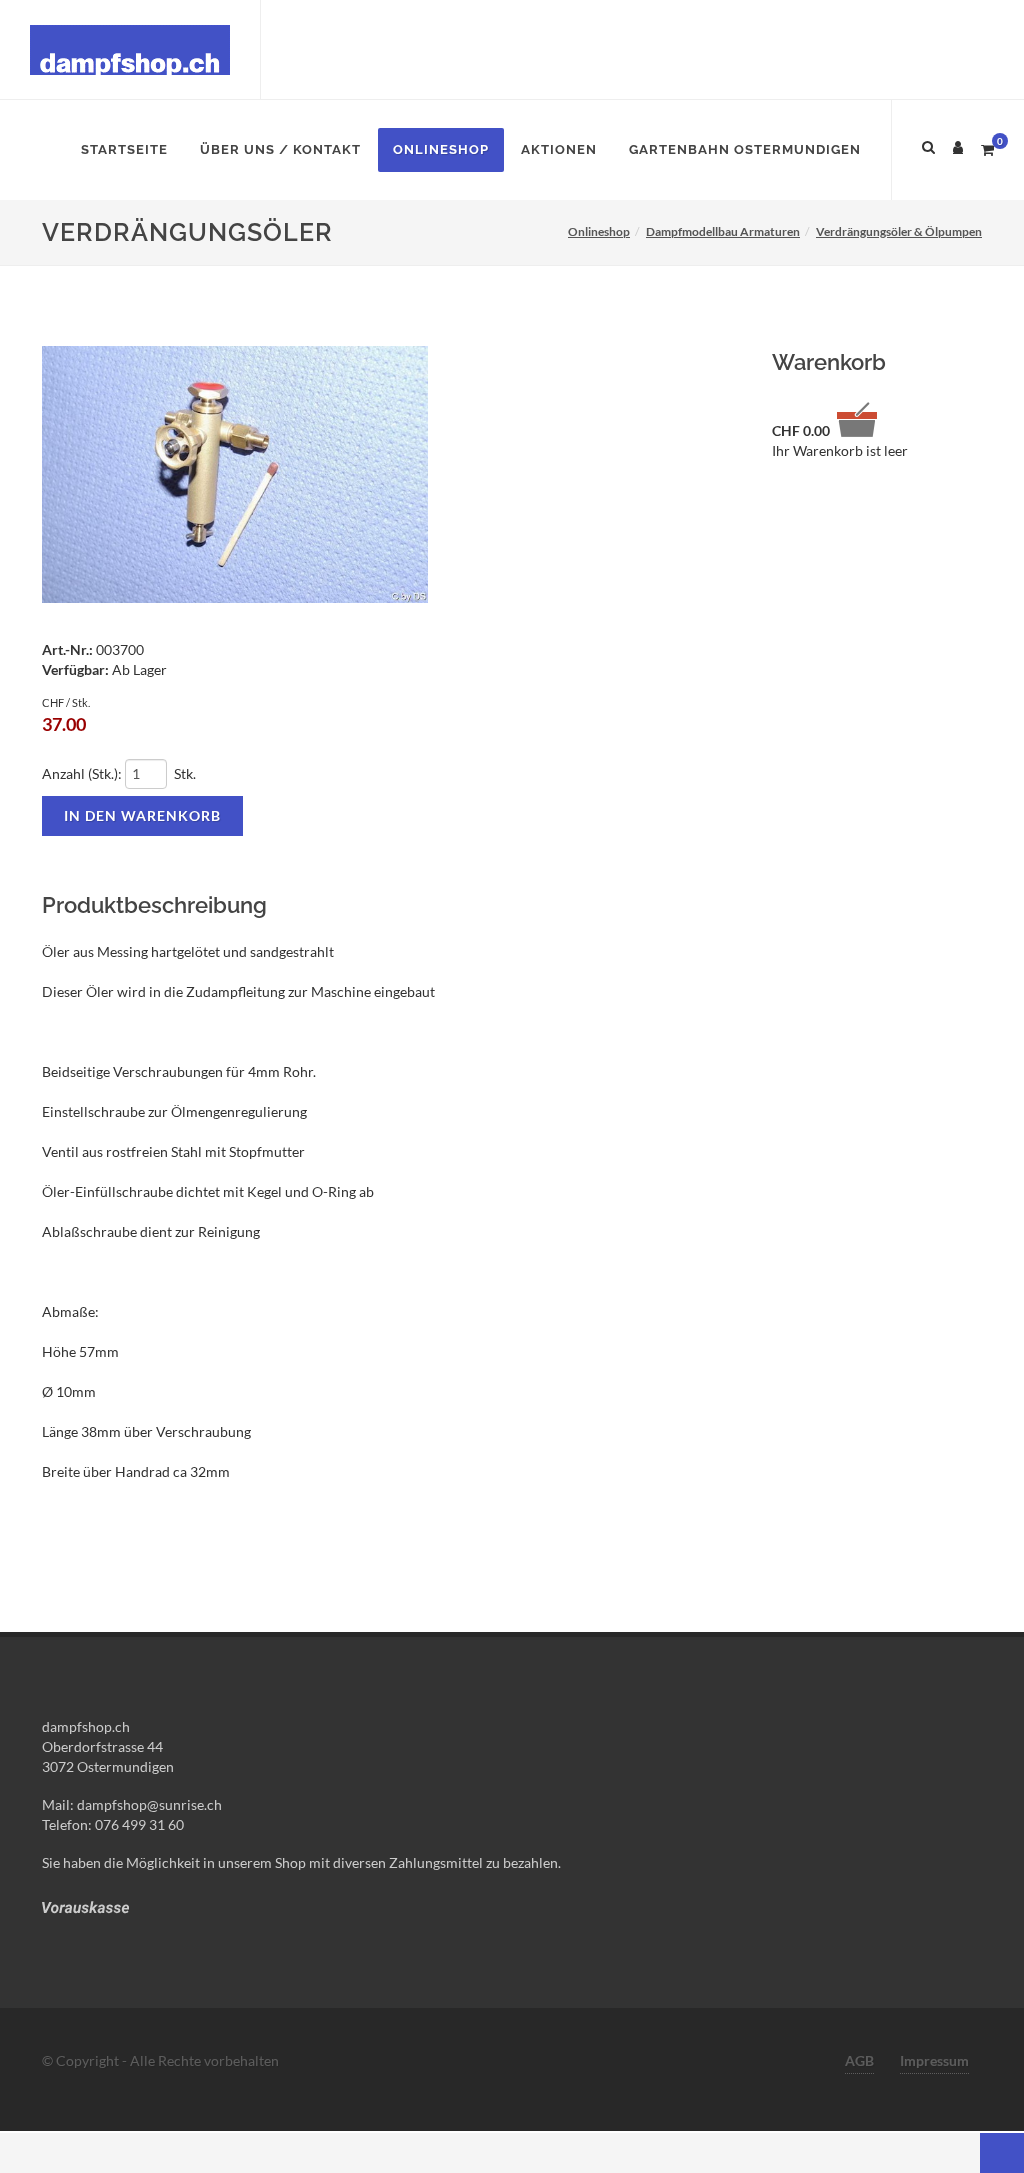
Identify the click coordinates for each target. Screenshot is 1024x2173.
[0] (987, 147)
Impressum (934, 2060)
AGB (859, 2060)
